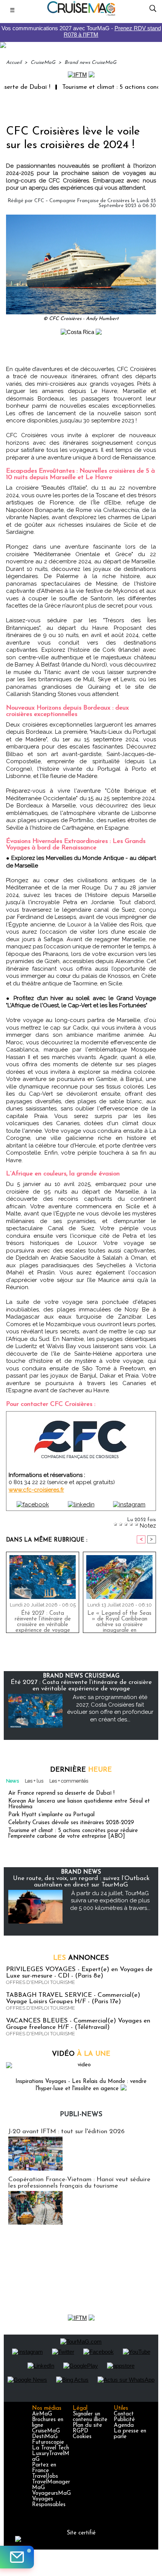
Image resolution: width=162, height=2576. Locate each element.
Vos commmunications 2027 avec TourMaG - (81, 31)
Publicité (124, 2420)
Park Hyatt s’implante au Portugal (51, 1815)
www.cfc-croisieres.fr (36, 1490)
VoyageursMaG (51, 2493)
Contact (124, 2414)
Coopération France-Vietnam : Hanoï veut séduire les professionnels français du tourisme (79, 2183)
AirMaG (42, 2414)
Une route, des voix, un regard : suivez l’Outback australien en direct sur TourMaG (81, 1882)
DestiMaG (45, 2437)
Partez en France (44, 2468)
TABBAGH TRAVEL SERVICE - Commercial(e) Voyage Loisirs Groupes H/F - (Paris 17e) (73, 1998)
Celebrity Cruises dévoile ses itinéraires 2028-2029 (71, 1823)
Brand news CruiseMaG (90, 63)
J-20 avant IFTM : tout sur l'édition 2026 (66, 2131)
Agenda (124, 2425)
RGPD (80, 2431)
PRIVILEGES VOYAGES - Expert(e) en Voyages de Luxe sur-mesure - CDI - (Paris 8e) (79, 1973)
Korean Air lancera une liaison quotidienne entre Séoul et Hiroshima (79, 1804)
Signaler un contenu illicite (90, 2417)
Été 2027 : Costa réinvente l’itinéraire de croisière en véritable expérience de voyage (43, 1620)
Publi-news (81, 2115)
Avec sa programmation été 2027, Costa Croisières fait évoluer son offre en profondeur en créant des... (110, 1708)
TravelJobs (45, 2476)
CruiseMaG (43, 63)
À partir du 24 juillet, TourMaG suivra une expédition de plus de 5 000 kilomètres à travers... (110, 1901)
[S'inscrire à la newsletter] (17, 2557)
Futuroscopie (48, 2442)
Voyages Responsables (49, 2502)
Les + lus (34, 1781)
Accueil (14, 63)
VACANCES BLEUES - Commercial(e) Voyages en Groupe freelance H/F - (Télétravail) (78, 2024)
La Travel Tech (50, 2448)
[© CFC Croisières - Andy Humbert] (81, 218)
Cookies (82, 2437)
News (12, 1781)
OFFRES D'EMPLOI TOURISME (40, 1982)
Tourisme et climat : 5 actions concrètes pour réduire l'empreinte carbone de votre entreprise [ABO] (73, 1834)
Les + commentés (69, 1781)
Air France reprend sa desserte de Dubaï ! (61, 1793)
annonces (81, 1958)
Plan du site (87, 2425)
